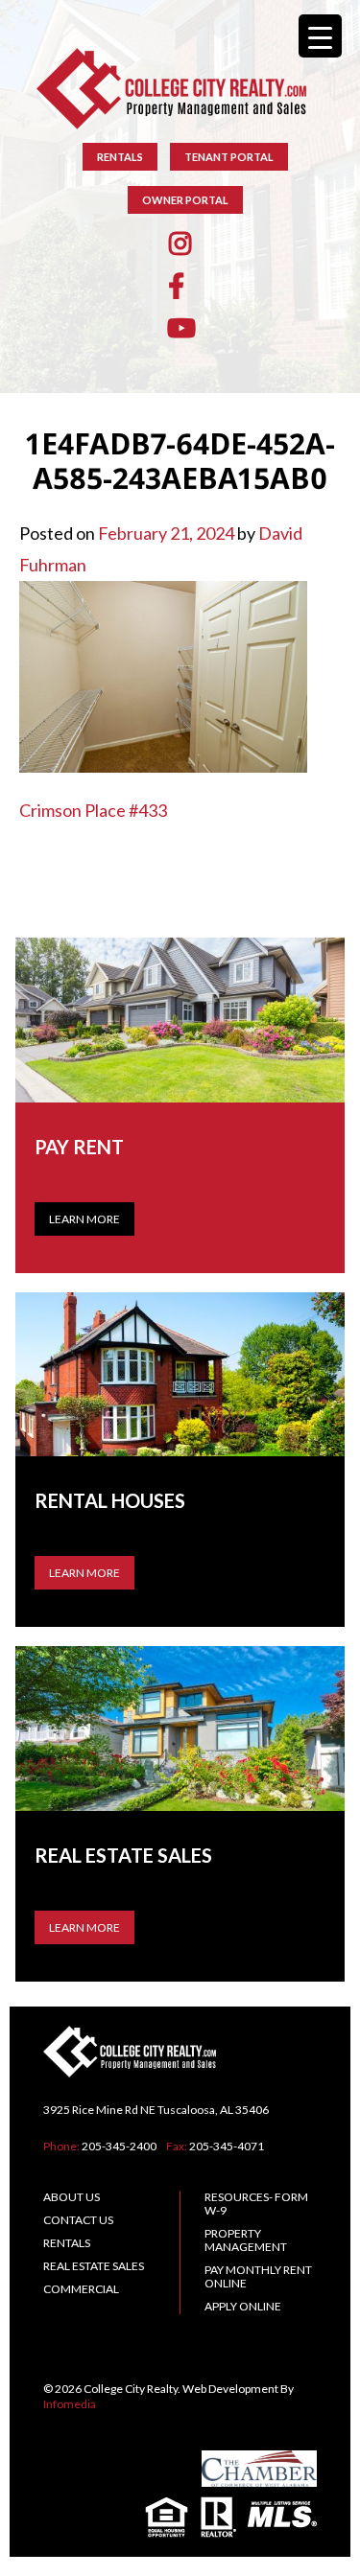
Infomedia (70, 2404)
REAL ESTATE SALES (94, 2266)
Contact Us (78, 2220)
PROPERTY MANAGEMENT (246, 2240)
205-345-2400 (119, 2146)
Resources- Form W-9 (256, 2204)
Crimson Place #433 (93, 810)
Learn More (84, 1219)
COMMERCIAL (81, 2289)
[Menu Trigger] (320, 36)
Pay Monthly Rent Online (258, 2276)
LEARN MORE (84, 1573)
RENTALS (120, 157)
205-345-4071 (227, 2146)
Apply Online (243, 2306)
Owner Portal (185, 200)
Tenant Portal (229, 157)
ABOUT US (72, 2197)
